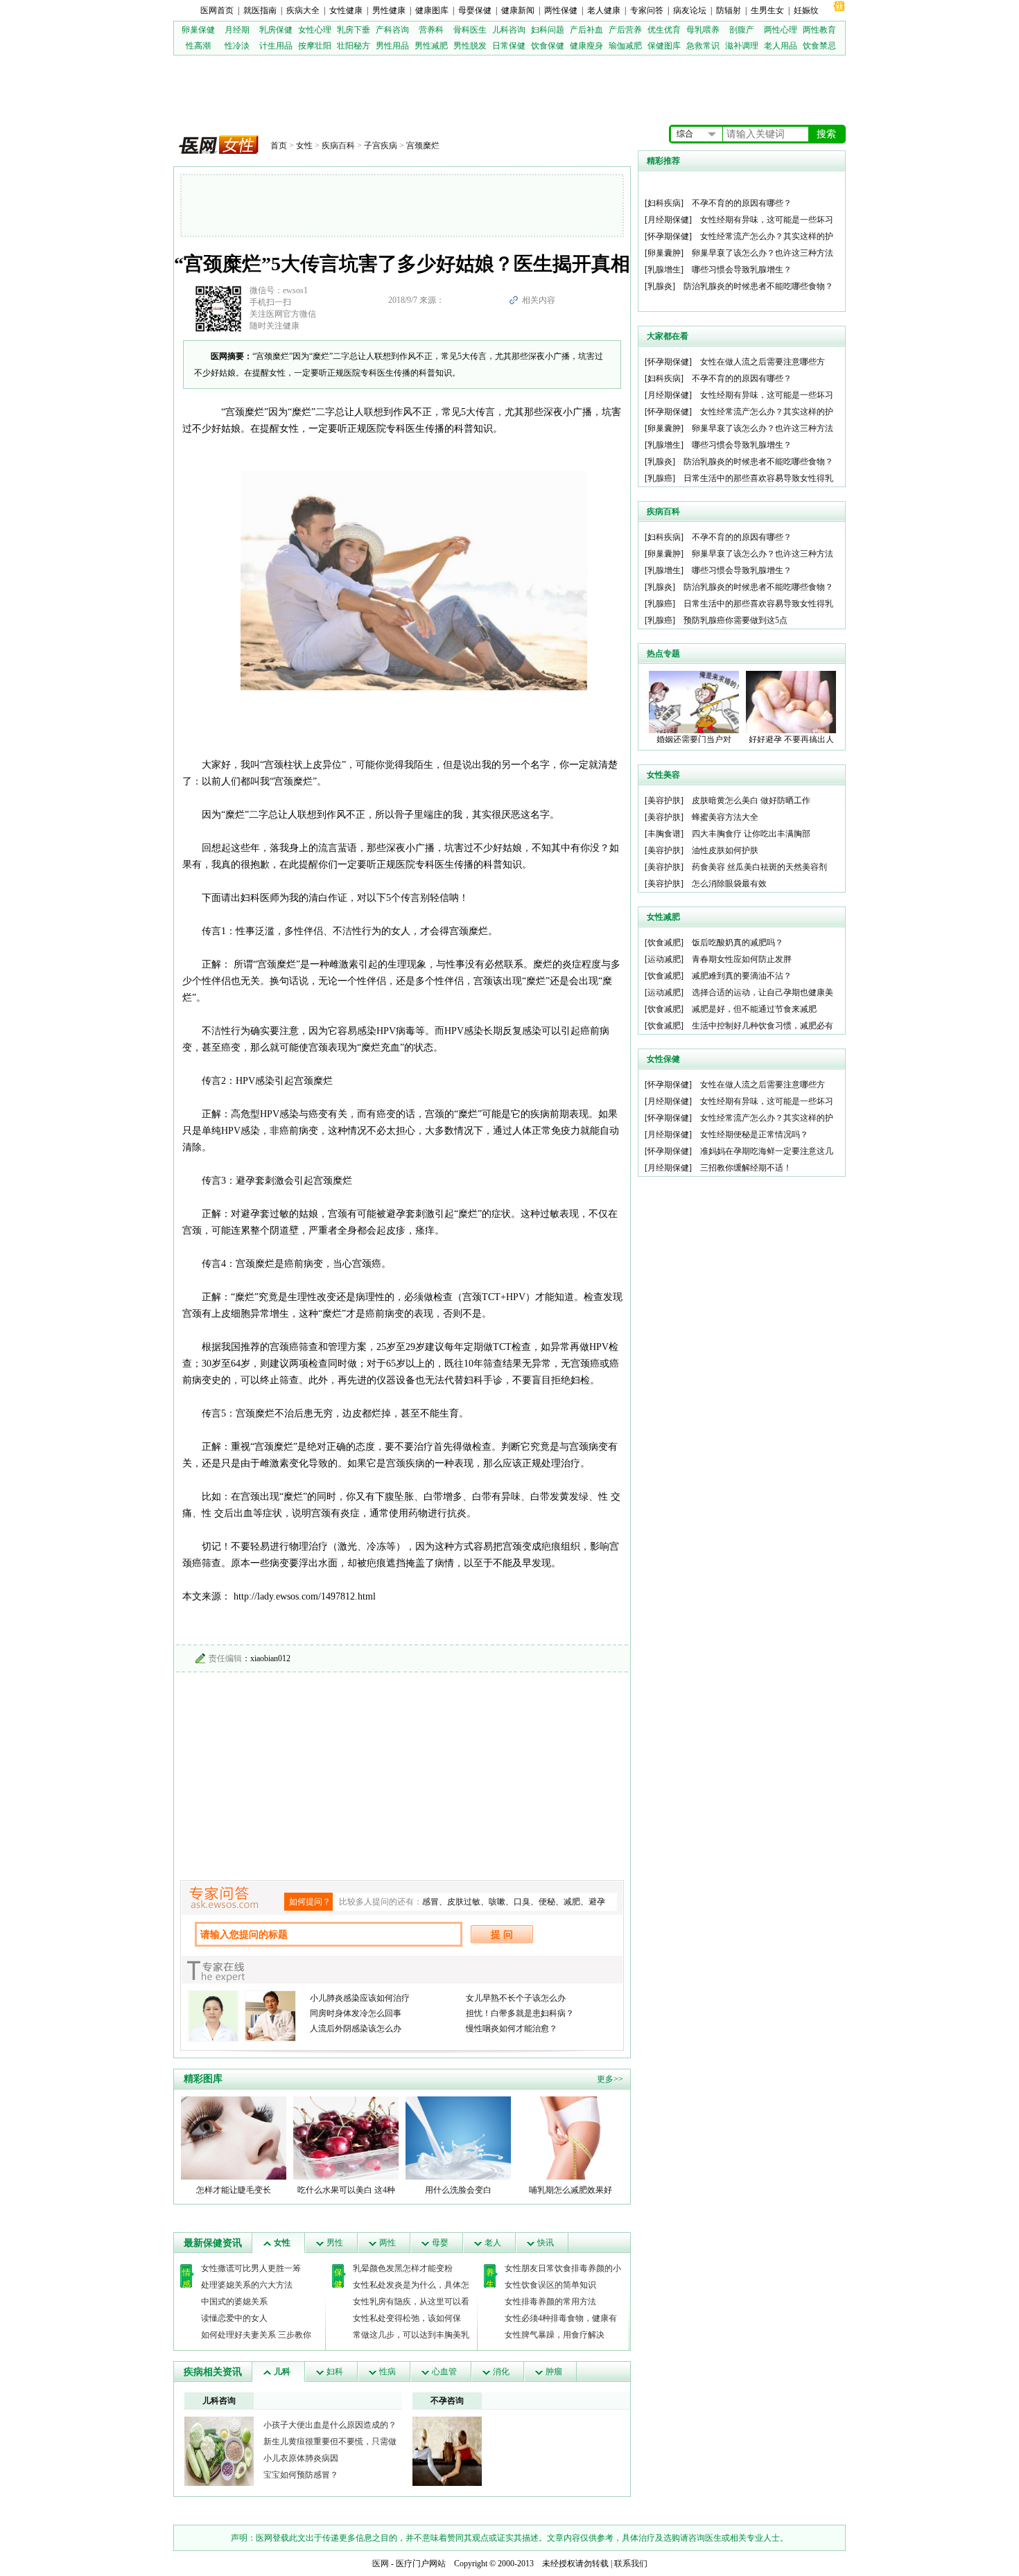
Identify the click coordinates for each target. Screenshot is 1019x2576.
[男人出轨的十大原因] (447, 2451)
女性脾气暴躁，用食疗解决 (555, 2335)
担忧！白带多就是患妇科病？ (520, 2013)
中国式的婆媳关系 (234, 2302)
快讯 (546, 2243)
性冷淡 (237, 46)
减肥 (572, 1902)
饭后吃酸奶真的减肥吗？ (738, 943)
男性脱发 (470, 46)
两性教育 (819, 30)
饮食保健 (548, 46)
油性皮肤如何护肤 (725, 850)
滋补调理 (742, 46)
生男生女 (767, 10)
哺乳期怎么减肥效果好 (571, 2190)
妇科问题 (548, 30)
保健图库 (664, 46)
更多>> (610, 2079)
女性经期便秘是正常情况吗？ (754, 1134)
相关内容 (539, 300)
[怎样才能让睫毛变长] (234, 2137)
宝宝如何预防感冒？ (301, 2475)
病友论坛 (690, 10)
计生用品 (276, 46)
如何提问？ (310, 1902)
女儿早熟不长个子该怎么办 (516, 1998)
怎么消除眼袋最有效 (729, 884)
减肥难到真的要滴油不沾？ (742, 976)
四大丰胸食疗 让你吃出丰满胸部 (751, 834)
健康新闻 (518, 10)
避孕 (597, 1902)
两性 (387, 2243)
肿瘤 (554, 2372)
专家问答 (647, 10)
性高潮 (198, 46)
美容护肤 (664, 800)
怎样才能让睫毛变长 (234, 2190)
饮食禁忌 (819, 46)
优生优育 (664, 30)
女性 (304, 146)
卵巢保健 (198, 30)
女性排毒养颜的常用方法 (550, 2302)
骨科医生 (470, 30)
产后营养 (625, 30)
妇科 (335, 2372)
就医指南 (260, 10)
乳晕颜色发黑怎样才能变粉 (403, 2268)
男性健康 (389, 10)
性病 (387, 2372)
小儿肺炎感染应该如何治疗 (360, 1998)
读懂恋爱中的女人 (234, 2318)
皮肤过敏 (464, 1902)
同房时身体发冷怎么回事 (356, 2013)
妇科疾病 (664, 203)
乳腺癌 (660, 478)
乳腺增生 (664, 270)
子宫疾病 (381, 146)
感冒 (430, 1902)
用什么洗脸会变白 (458, 2190)
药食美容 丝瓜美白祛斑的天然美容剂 (759, 867)
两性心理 (781, 30)
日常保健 (509, 46)
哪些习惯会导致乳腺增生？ (742, 270)
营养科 (431, 30)
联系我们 (631, 2564)
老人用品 (781, 46)
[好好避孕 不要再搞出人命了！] (791, 701)
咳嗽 (497, 1902)
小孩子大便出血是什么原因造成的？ (330, 2425)
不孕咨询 (447, 2401)
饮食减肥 (664, 943)
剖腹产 (742, 30)
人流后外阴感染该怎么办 (356, 2029)
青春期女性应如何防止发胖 (742, 959)
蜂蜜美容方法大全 (725, 817)
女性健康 (346, 10)
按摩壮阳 (315, 46)
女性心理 (315, 30)
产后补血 (586, 30)
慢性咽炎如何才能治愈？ (512, 2029)
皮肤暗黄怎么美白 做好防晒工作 (751, 800)
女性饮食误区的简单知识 (550, 2285)
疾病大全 (303, 10)
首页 (279, 146)
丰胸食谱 (664, 834)
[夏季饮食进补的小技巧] (219, 2451)
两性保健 (561, 10)
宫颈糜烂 (423, 146)
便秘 (547, 1902)
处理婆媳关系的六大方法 (247, 2285)
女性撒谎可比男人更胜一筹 (251, 2268)
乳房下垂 (354, 30)
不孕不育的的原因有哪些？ (742, 203)
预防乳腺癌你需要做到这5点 (735, 620)
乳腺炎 (660, 286)
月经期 (237, 30)
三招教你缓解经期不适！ (746, 1168)
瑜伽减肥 (625, 46)
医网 (381, 2564)
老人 (493, 2243)
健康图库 (432, 10)
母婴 (440, 2243)
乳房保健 (276, 30)
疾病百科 (338, 146)
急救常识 (703, 46)
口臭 (522, 1902)
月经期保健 (668, 220)
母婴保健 (475, 10)
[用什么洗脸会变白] (458, 2137)
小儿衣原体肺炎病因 (301, 2458)
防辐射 (729, 10)
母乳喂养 (703, 30)
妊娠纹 (806, 10)
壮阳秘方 (354, 46)
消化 (501, 2372)
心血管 (444, 2372)
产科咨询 (392, 30)
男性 (335, 2243)
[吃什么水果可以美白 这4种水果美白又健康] (346, 2137)
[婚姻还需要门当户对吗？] (694, 701)
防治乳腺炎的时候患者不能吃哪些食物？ (758, 286)
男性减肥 (431, 46)
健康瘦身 (586, 46)
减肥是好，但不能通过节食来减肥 (754, 1009)
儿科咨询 (509, 30)
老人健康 (604, 10)
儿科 (282, 2372)
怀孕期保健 (668, 236)
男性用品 (392, 46)
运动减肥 (664, 959)
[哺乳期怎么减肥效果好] (571, 2137)
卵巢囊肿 (664, 253)
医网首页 (217, 10)
